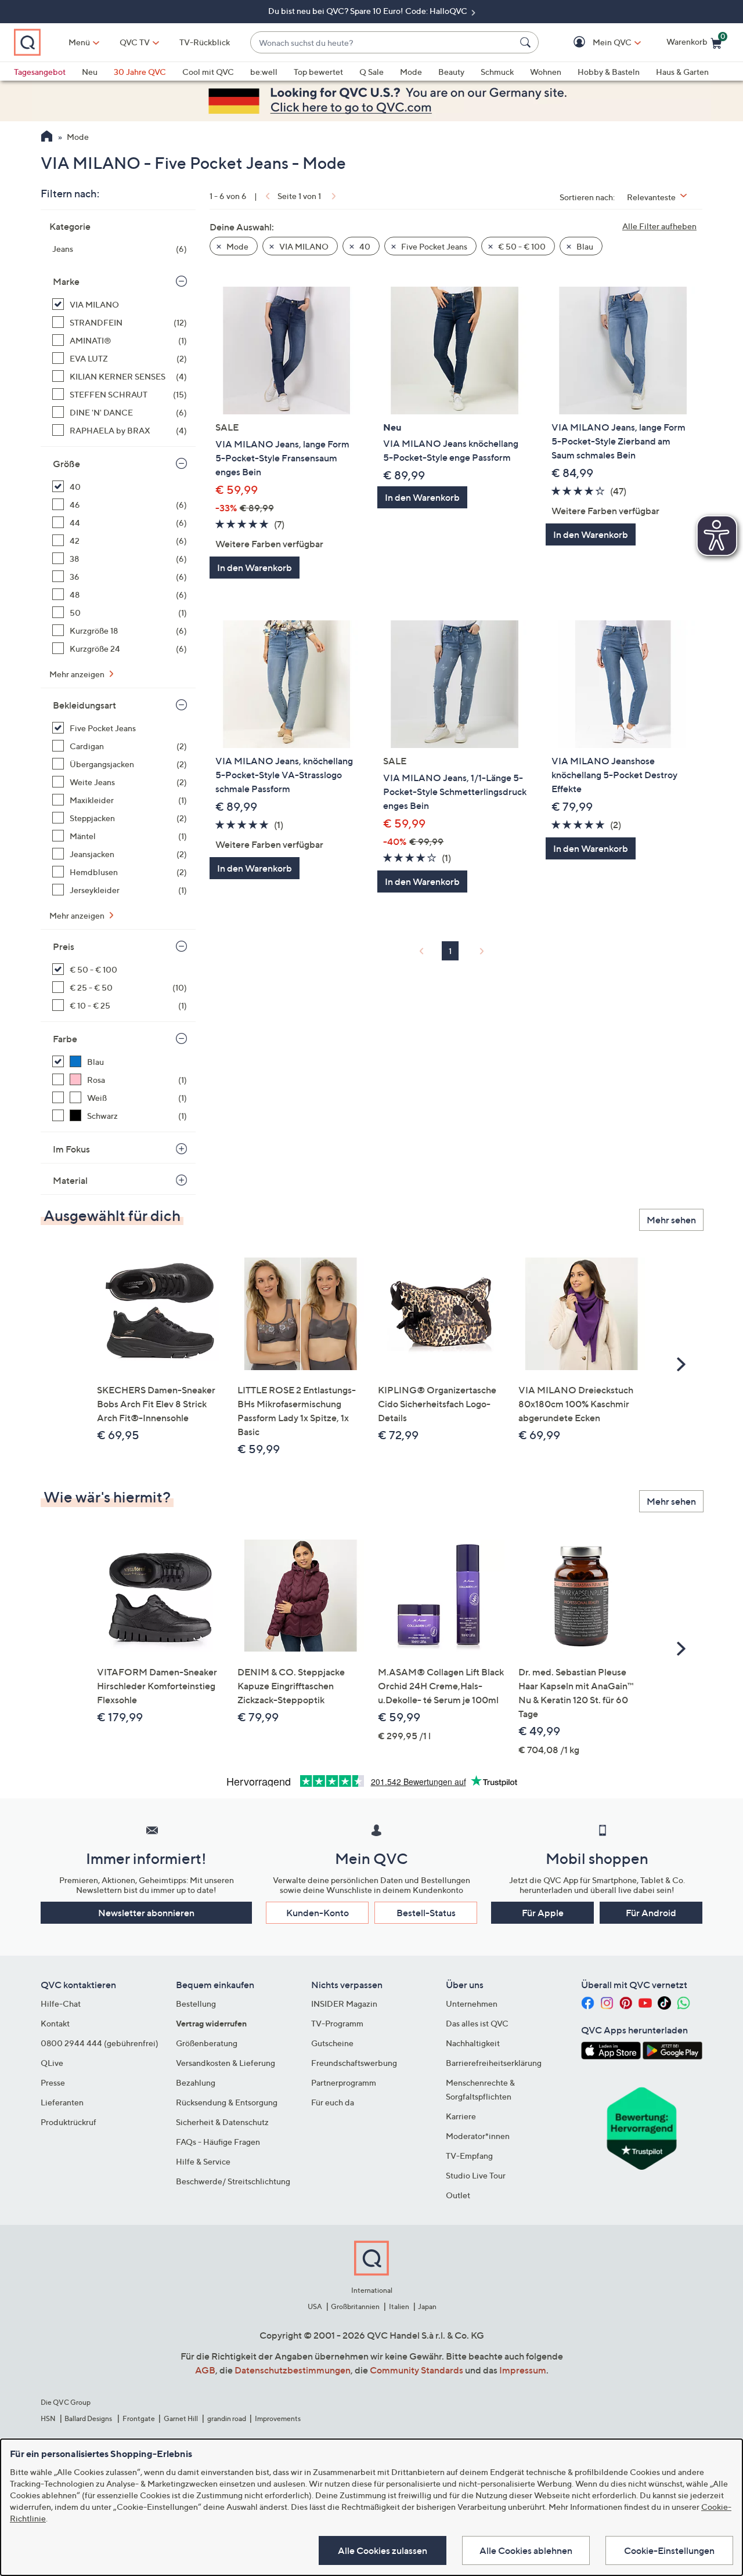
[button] (595, 43)
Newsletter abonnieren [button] (146, 1913)
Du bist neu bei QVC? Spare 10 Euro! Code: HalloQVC (369, 11)
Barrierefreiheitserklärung (494, 2063)
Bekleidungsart (84, 705)
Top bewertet (318, 72)
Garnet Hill (181, 2418)
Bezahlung (196, 2082)
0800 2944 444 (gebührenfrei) (100, 2043)
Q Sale (371, 72)
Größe (66, 464)
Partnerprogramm (344, 2082)
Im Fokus (71, 1149)
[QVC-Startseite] (47, 138)
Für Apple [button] (543, 1913)
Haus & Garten (682, 72)
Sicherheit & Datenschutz (222, 2122)
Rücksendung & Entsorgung (227, 2102)
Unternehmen (472, 2004)
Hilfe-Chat (61, 2004)
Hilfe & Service (203, 2161)
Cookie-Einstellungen (669, 2550)
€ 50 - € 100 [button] (521, 246)
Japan (427, 2306)
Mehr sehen (671, 1220)
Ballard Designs (89, 2418)
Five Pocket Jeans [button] (433, 246)
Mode (411, 72)
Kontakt (55, 2023)
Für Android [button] (651, 1913)
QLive (52, 2063)
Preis (64, 946)
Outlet (458, 2195)
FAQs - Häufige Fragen (218, 2142)
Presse (53, 2082)
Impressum (523, 2370)
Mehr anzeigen (78, 674)
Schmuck (497, 72)
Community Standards (416, 2370)
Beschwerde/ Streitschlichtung (233, 2181)
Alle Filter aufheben (659, 226)
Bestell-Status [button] (426, 1913)
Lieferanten (62, 2102)
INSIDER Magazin (344, 2004)
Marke (66, 281)
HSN (48, 2418)
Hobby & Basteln (609, 72)
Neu (90, 72)
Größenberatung (207, 2043)
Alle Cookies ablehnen (526, 2550)
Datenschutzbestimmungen (293, 2370)
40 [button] (364, 246)
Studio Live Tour (476, 2175)
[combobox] (383, 43)
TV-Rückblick (205, 42)
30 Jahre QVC (140, 72)
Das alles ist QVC (477, 2023)
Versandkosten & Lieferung (226, 2063)
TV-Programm (337, 2023)
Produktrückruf (68, 2122)
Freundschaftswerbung (354, 2063)
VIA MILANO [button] (303, 246)
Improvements (278, 2418)
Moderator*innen (478, 2136)
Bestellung (196, 2004)
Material (70, 1180)
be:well (264, 72)
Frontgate (139, 2418)
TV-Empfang (469, 2156)
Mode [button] (237, 246)
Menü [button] (79, 42)
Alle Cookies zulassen (383, 2550)
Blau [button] (584, 246)
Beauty (451, 72)
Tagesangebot (40, 72)
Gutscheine (332, 2043)
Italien (399, 2306)
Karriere (461, 2116)
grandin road (227, 2418)
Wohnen (546, 72)
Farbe (65, 1039)
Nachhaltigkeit (473, 2043)
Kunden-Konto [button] (318, 1913)
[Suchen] (527, 42)
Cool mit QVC (208, 72)
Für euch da (333, 2102)
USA (315, 2306)
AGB (205, 2370)
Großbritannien (355, 2306)
